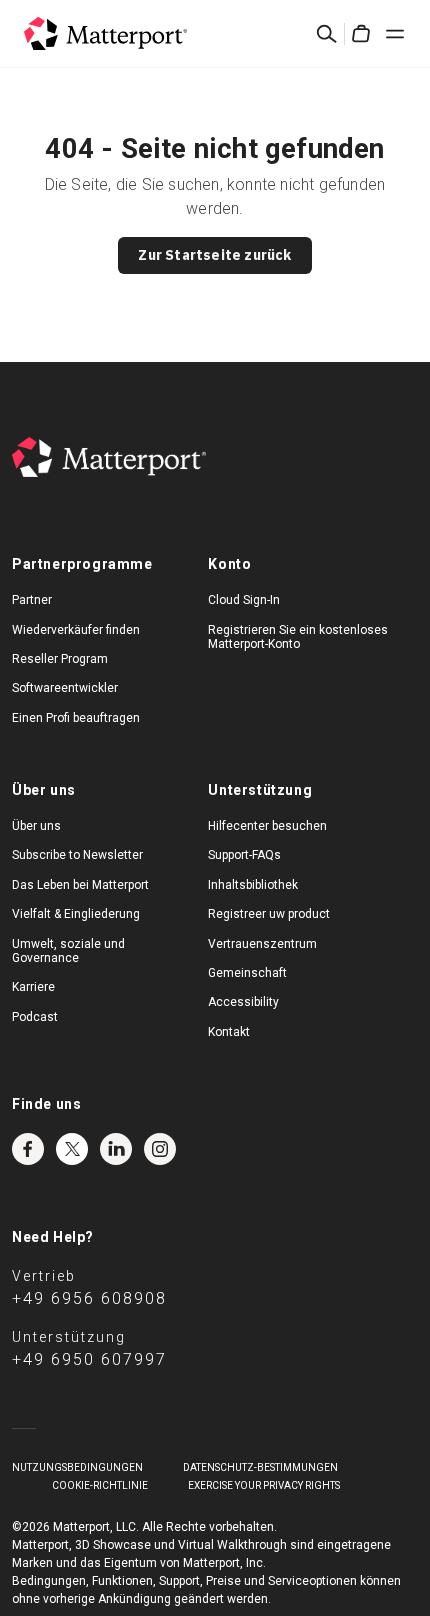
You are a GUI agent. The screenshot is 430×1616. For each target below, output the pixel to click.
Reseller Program (60, 659)
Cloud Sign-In (244, 600)
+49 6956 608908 (89, 1298)
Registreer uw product (269, 914)
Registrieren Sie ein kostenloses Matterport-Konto (298, 637)
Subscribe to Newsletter (77, 855)
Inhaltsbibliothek (253, 885)
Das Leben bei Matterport (80, 885)
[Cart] (361, 34)
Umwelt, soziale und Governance (68, 951)
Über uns (36, 826)
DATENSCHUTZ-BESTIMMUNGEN (260, 1467)
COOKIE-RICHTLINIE (100, 1485)
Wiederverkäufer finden (76, 630)
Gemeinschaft (247, 973)
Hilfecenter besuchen (267, 826)
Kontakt (229, 1032)
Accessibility (243, 1002)
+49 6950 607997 (89, 1359)
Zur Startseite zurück (214, 255)
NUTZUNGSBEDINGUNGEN (77, 1467)
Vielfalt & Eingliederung (76, 914)
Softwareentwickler (65, 688)
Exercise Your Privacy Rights (264, 1485)
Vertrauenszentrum (262, 944)
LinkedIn (116, 1149)
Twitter (72, 1149)
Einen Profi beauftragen (76, 718)
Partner (32, 600)
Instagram (160, 1149)
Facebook (28, 1149)
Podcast (35, 1017)
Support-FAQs (244, 855)
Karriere (33, 987)
